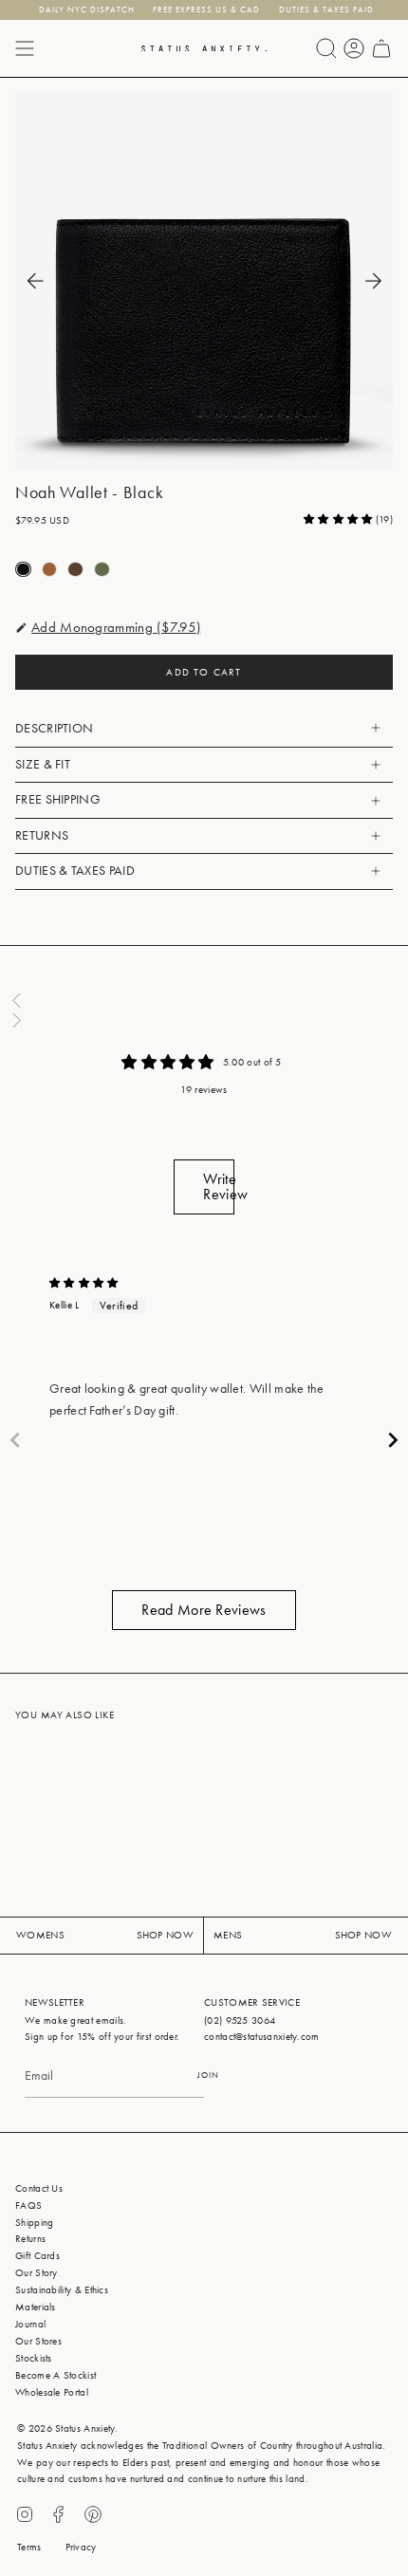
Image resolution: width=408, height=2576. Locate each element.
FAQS (28, 2205)
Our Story (37, 2273)
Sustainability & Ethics (62, 2290)
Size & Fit (43, 764)
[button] (340, 519)
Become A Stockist (56, 2375)
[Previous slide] (15, 1440)
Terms (29, 2547)
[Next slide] (393, 1440)
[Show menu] (25, 48)
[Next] (373, 281)
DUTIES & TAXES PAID (75, 871)
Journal (30, 2324)
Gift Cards (37, 2256)
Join (208, 2075)
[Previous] (35, 281)
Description (54, 728)
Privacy (81, 2547)
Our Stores (38, 2341)
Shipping (34, 2223)
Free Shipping (58, 799)
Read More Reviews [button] (204, 1610)
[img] (84, 1283)
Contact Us (39, 2188)
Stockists (34, 2358)
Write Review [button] (218, 1186)
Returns (42, 835)
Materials (36, 2307)
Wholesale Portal (52, 2392)
